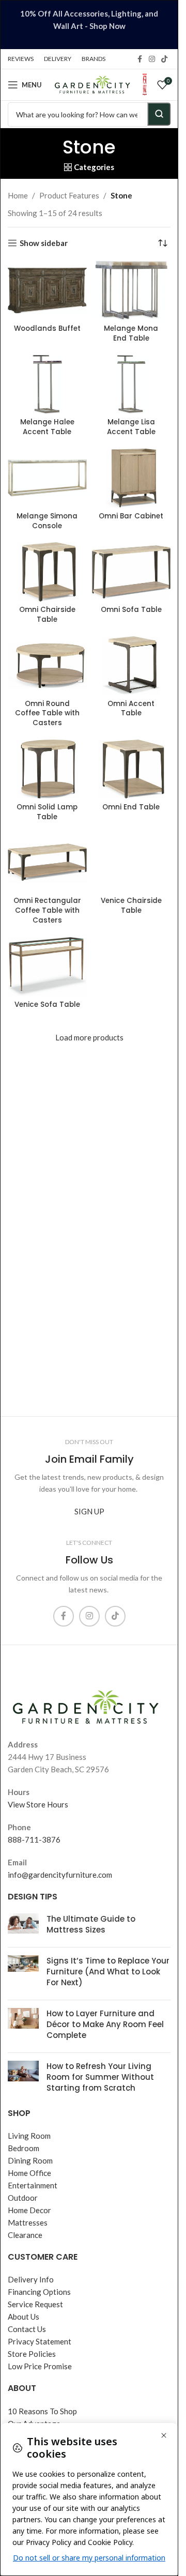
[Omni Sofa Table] (131, 572)
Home (18, 195)
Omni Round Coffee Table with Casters (47, 714)
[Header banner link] (89, 25)
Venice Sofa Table (47, 1005)
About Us (24, 2317)
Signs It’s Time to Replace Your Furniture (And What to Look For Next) (108, 1972)
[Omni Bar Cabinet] (131, 478)
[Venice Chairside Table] (131, 863)
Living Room (29, 2136)
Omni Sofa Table (131, 610)
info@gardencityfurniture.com (60, 1875)
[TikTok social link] (164, 59)
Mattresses (28, 2222)
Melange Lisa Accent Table (131, 427)
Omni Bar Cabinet (131, 516)
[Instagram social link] (152, 59)
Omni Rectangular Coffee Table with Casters (47, 910)
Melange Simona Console (47, 521)
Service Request (35, 2304)
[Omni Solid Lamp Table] (47, 769)
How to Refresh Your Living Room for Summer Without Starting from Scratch (100, 2077)
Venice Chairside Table (131, 906)
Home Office (29, 2173)
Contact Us (27, 2329)
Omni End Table (131, 807)
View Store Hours (38, 1804)
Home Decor (29, 2210)
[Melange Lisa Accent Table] (131, 385)
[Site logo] (92, 84)
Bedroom (24, 2148)
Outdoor (23, 2198)
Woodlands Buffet (47, 328)
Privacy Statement (40, 2341)
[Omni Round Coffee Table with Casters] (47, 666)
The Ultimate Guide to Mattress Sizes (91, 1924)
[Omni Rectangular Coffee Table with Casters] (47, 863)
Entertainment (33, 2185)
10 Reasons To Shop (42, 2411)
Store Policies (32, 2354)
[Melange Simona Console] (47, 478)
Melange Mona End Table (131, 333)
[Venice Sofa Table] (47, 967)
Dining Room (30, 2160)
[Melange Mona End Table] (131, 290)
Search (159, 114)
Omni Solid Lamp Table (47, 812)
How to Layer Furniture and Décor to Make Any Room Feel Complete (105, 2024)
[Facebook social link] (139, 59)
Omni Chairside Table (47, 615)
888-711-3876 (34, 1839)
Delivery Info (31, 2279)
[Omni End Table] (131, 769)
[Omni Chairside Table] (47, 572)
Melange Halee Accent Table (47, 427)
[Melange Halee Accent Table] (47, 385)
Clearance (25, 2235)
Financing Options (39, 2292)
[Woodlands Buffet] (47, 290)
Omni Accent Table (131, 709)
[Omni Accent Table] (131, 666)
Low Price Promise (40, 2366)
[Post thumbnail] (23, 1926)
